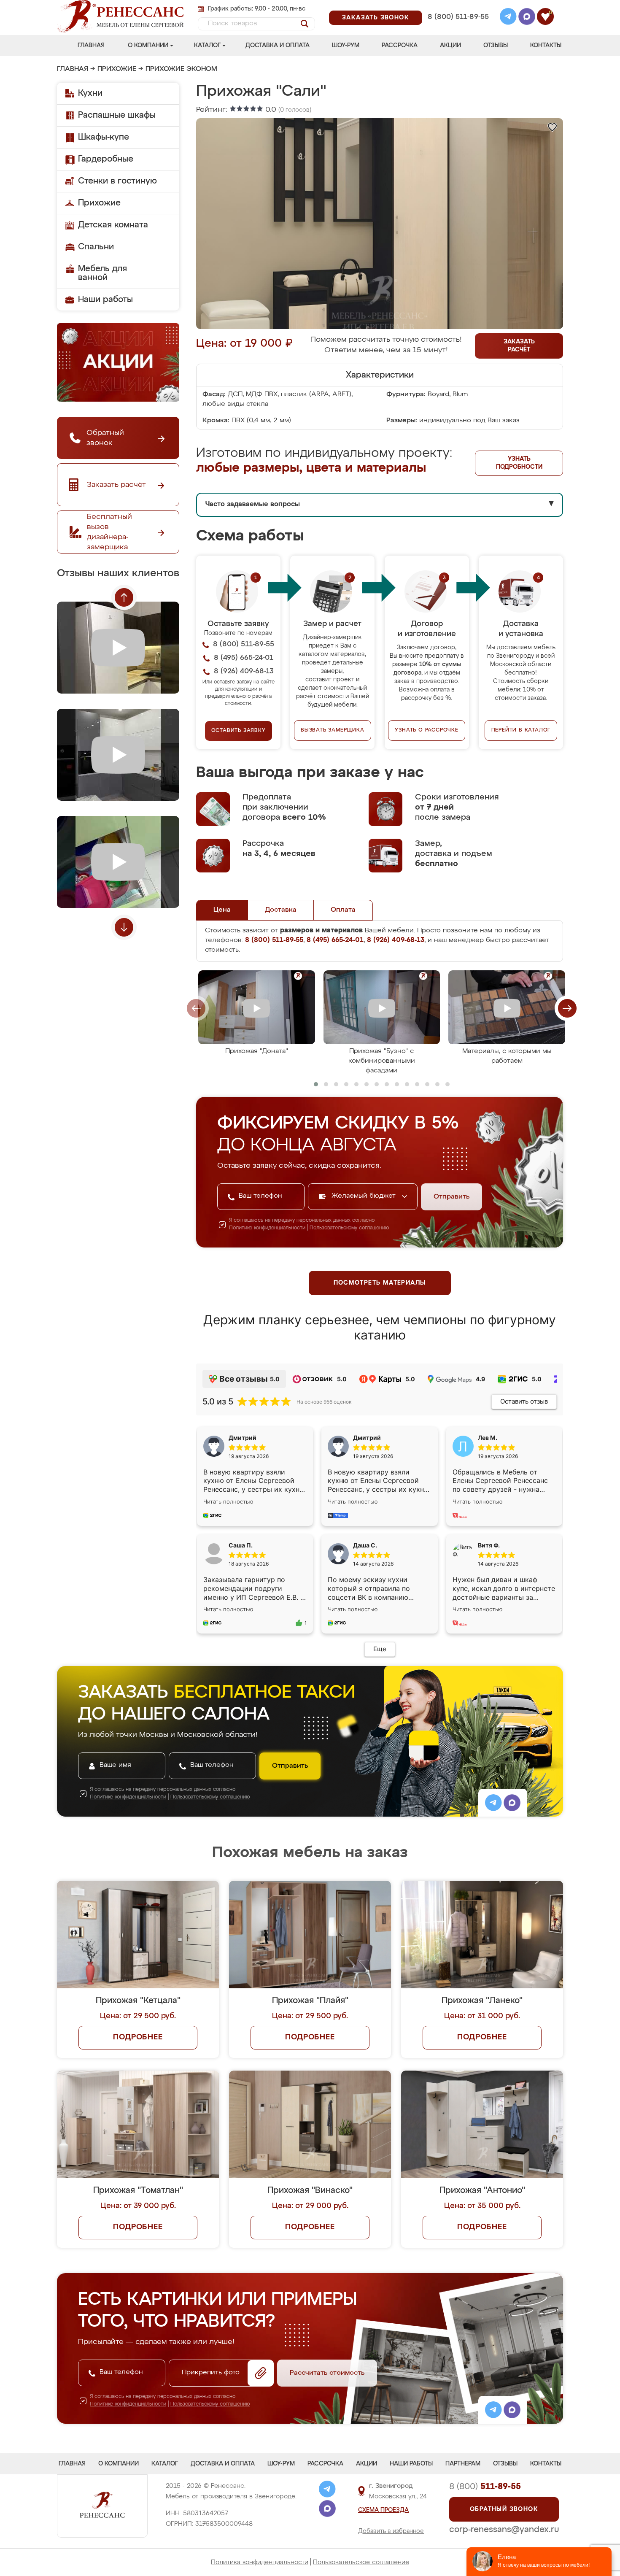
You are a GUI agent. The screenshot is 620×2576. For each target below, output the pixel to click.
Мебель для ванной (102, 273)
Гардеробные (106, 159)
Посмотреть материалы (380, 1283)
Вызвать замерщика (333, 730)
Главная (91, 46)
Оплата (343, 910)
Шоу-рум (346, 46)
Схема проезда (383, 2510)
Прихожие (117, 69)
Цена (222, 910)
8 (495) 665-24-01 (457, 6)
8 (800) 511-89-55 (458, 17)
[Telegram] (508, 18)
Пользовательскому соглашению (349, 1228)
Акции (450, 46)
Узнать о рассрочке (426, 730)
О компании (148, 46)
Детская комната (113, 225)
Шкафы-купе (104, 137)
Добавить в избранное (391, 2531)
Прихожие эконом (181, 69)
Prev (124, 597)
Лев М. (488, 1438)
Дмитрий (367, 1438)
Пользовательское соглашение (361, 2562)
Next (124, 927)
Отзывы (496, 46)
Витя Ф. (489, 1545)
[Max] (527, 18)
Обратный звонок (504, 2509)
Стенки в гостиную (117, 181)
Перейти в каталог (521, 730)
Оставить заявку (239, 731)
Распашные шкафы (117, 115)
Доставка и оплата (278, 46)
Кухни (90, 93)
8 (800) (485, 2487)
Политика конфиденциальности (260, 2562)
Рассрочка (400, 46)
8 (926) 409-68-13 (458, 28)
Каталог (207, 46)
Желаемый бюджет (365, 1196)
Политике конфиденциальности (267, 1228)
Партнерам (463, 2464)
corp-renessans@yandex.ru (504, 2530)
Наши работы (105, 300)
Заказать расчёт (519, 346)
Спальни (96, 247)
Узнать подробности (519, 463)
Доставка (281, 910)
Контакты (546, 46)
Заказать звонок (376, 18)
